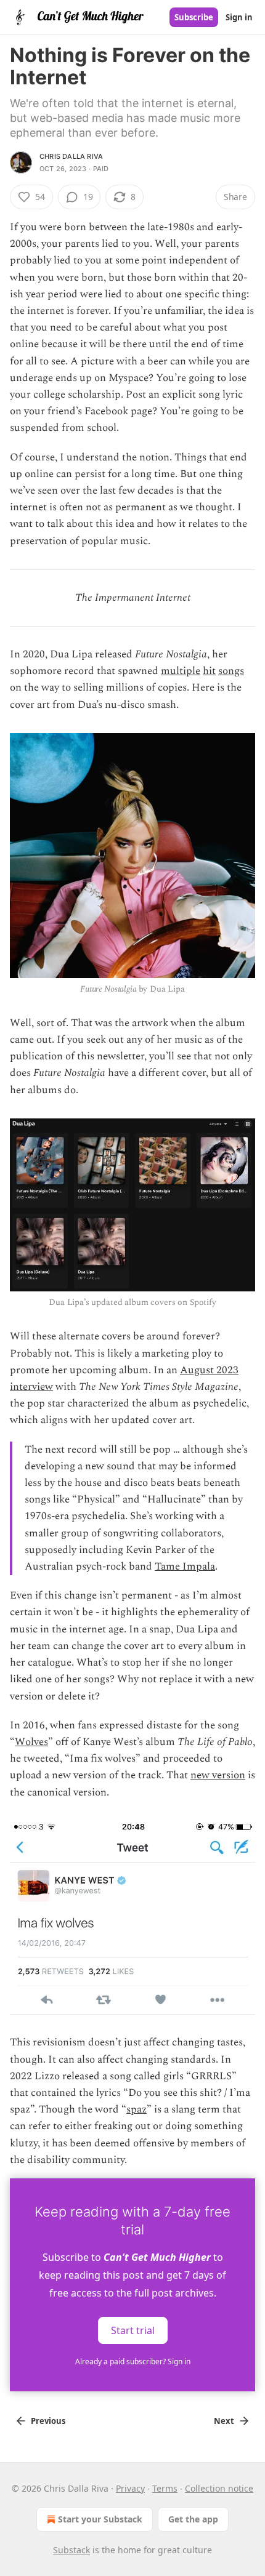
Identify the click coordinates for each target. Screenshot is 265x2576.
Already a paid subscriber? (133, 2361)
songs (231, 671)
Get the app (193, 2519)
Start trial (133, 2330)
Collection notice (219, 2488)
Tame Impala (185, 1567)
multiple (181, 671)
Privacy (130, 2488)
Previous (48, 2421)
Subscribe (194, 17)
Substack (71, 2550)
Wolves (31, 1742)
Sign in (239, 17)
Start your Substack (100, 2519)
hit (209, 671)
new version (218, 1775)
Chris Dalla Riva (71, 156)
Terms (165, 2488)
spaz (137, 2109)
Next (224, 2421)
